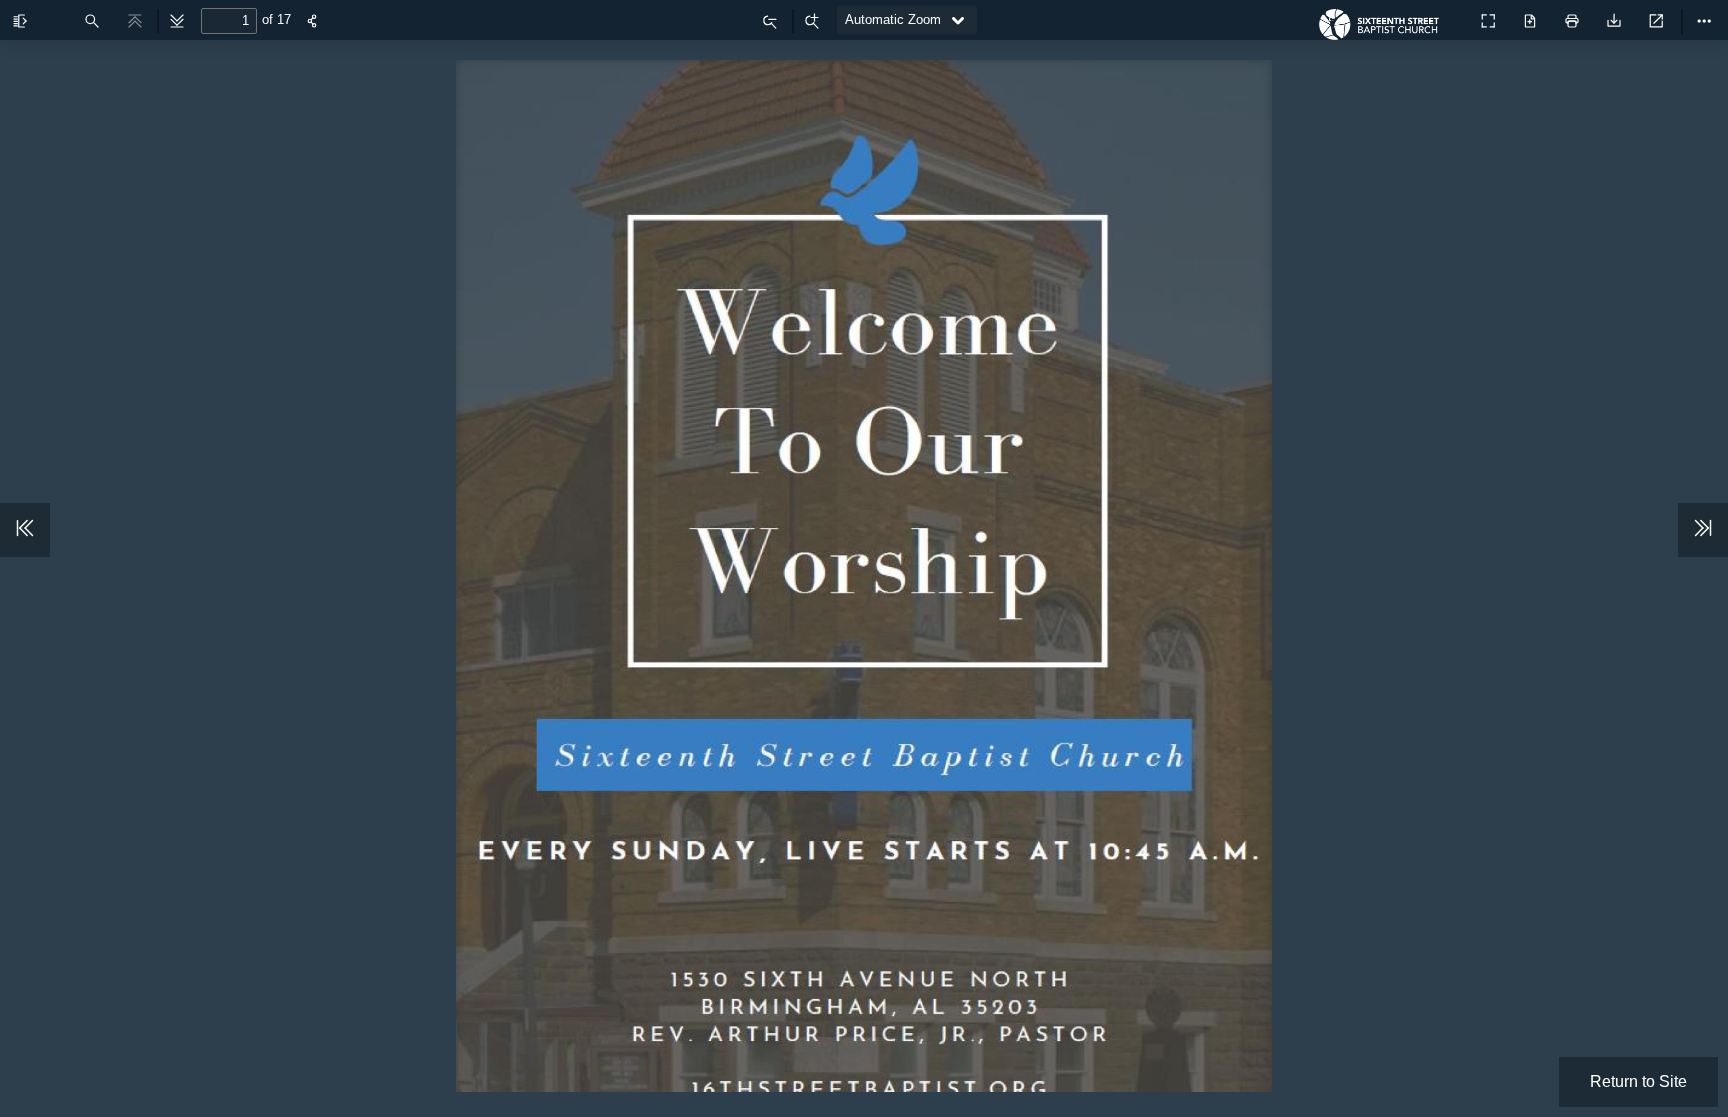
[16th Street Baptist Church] (1384, 30)
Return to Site (1638, 1081)
